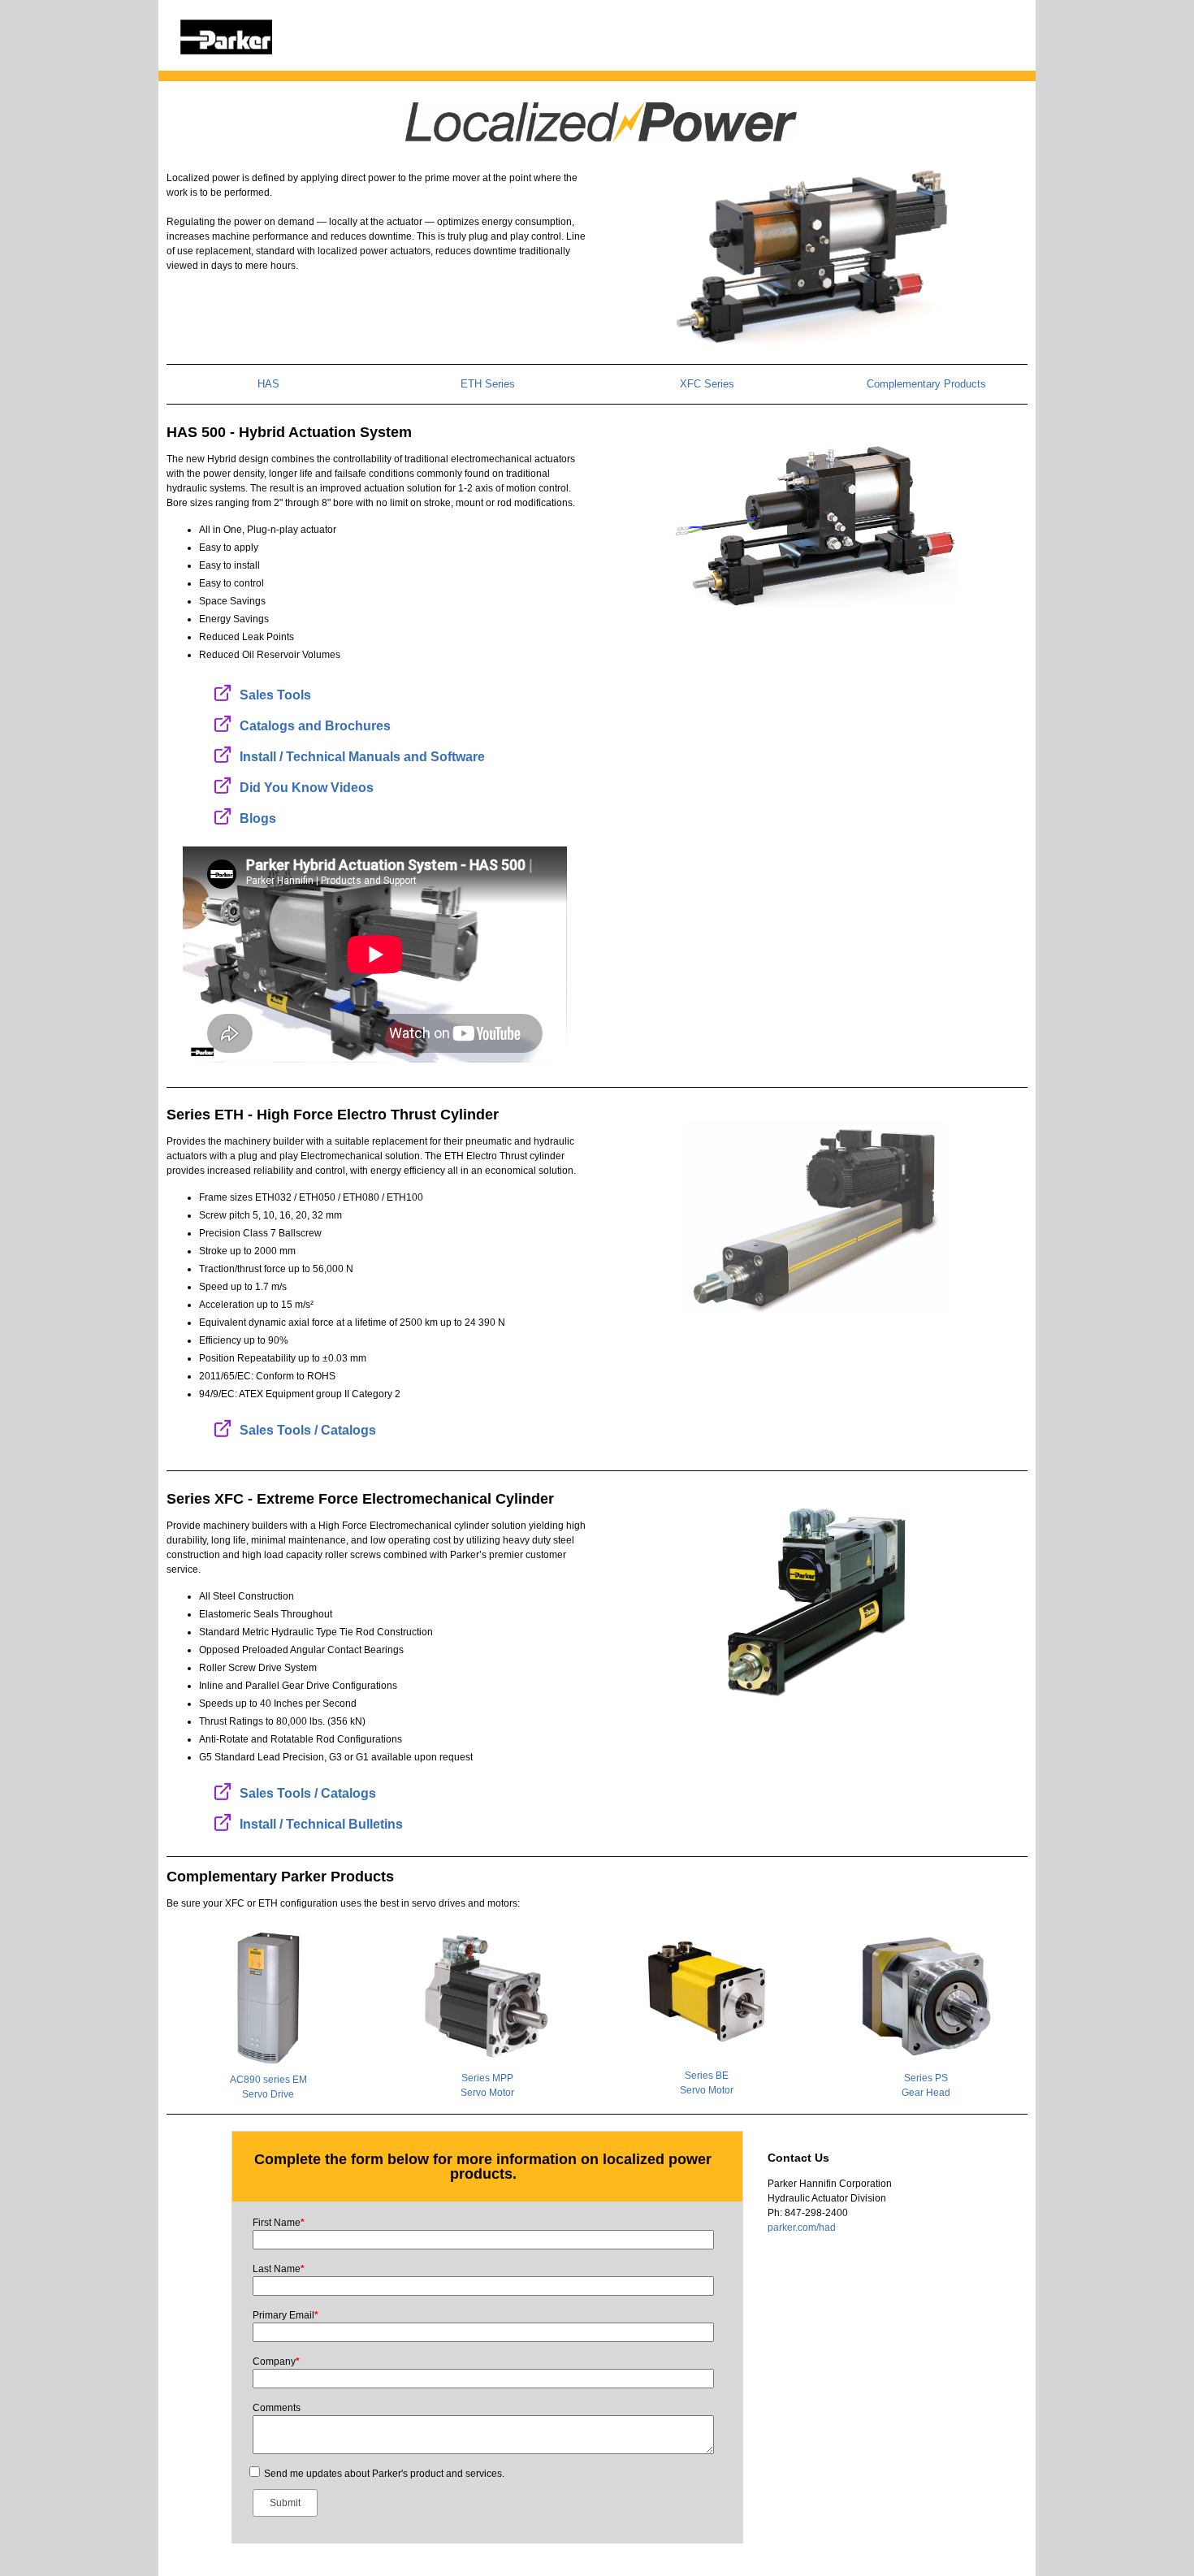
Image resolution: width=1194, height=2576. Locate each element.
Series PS (926, 2078)
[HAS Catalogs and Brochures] (223, 723)
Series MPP (487, 2078)
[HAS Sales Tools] (223, 692)
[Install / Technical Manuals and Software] (223, 754)
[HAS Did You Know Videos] (223, 785)
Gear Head (926, 2093)
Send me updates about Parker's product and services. (384, 2474)
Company (276, 2362)
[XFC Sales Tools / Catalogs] (223, 1791)
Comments (277, 2408)
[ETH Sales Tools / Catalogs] (223, 1428)
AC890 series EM (268, 2080)
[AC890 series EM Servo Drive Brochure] (268, 1997)
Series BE (707, 2076)
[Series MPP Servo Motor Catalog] (487, 1996)
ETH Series (488, 384)
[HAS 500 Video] (817, 525)
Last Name (279, 2269)
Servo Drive (268, 2094)
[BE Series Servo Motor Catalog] (707, 1991)
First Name (279, 2223)
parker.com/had (802, 2227)
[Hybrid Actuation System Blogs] (223, 816)
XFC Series (707, 384)
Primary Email (286, 2315)
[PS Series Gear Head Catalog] (926, 1996)
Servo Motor (487, 2093)
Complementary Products (926, 384)
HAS (268, 384)
